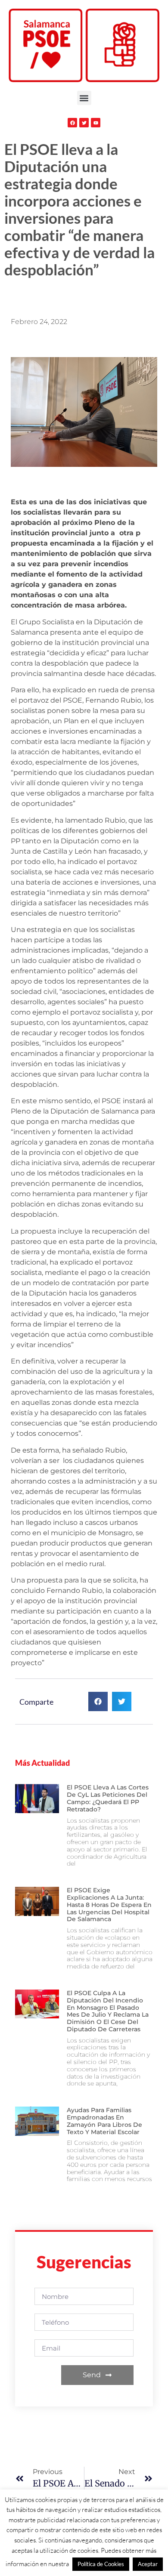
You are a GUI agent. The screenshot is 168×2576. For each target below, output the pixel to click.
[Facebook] (72, 123)
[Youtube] (96, 123)
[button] (84, 98)
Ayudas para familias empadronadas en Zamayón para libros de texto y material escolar (104, 2121)
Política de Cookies (101, 2564)
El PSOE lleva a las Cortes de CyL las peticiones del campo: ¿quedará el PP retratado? (108, 1798)
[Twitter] (84, 123)
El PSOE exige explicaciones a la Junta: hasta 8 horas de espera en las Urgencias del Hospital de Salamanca (109, 1905)
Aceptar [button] (148, 2564)
